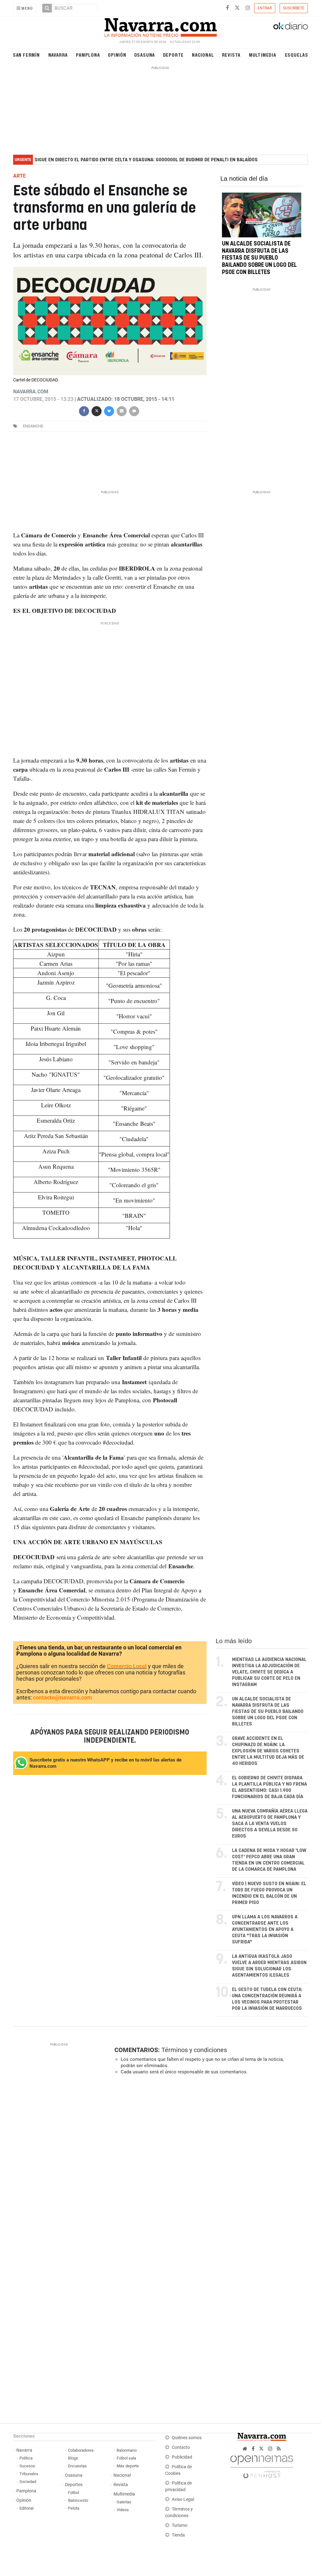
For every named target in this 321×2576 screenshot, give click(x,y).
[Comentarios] (134, 411)
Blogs (73, 2458)
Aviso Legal (183, 2499)
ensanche (33, 426)
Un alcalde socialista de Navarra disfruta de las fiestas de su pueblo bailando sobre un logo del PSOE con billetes (259, 258)
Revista (231, 55)
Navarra (58, 55)
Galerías (124, 2502)
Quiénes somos (187, 2438)
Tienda (178, 2535)
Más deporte (128, 2466)
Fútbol (74, 2493)
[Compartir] (84, 411)
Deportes (74, 2485)
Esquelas (297, 55)
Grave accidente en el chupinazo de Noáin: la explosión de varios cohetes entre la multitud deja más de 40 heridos (268, 1751)
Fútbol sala (126, 2458)
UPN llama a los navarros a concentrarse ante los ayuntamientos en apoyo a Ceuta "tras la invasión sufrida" (265, 1929)
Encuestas (77, 2466)
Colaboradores (81, 2450)
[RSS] (279, 2449)
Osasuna (145, 55)
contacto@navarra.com (63, 1697)
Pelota (74, 2508)
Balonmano (127, 2450)
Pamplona (88, 55)
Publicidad (182, 2457)
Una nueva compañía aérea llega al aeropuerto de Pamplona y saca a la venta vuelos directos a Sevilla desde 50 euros (270, 1824)
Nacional (203, 55)
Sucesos (27, 2466)
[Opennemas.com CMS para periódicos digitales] (262, 2465)
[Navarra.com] (160, 26)
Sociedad (28, 2482)
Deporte (174, 55)
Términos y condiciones (194, 2050)
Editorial (26, 2508)
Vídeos (123, 2510)
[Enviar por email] (122, 411)
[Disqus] (209, 2166)
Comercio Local (127, 1666)
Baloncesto (78, 2500)
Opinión (117, 55)
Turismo (180, 2525)
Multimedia (263, 55)
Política (26, 2458)
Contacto (181, 2447)
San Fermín (26, 55)
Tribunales (29, 2474)
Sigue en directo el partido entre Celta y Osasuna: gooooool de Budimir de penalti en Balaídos (146, 160)
